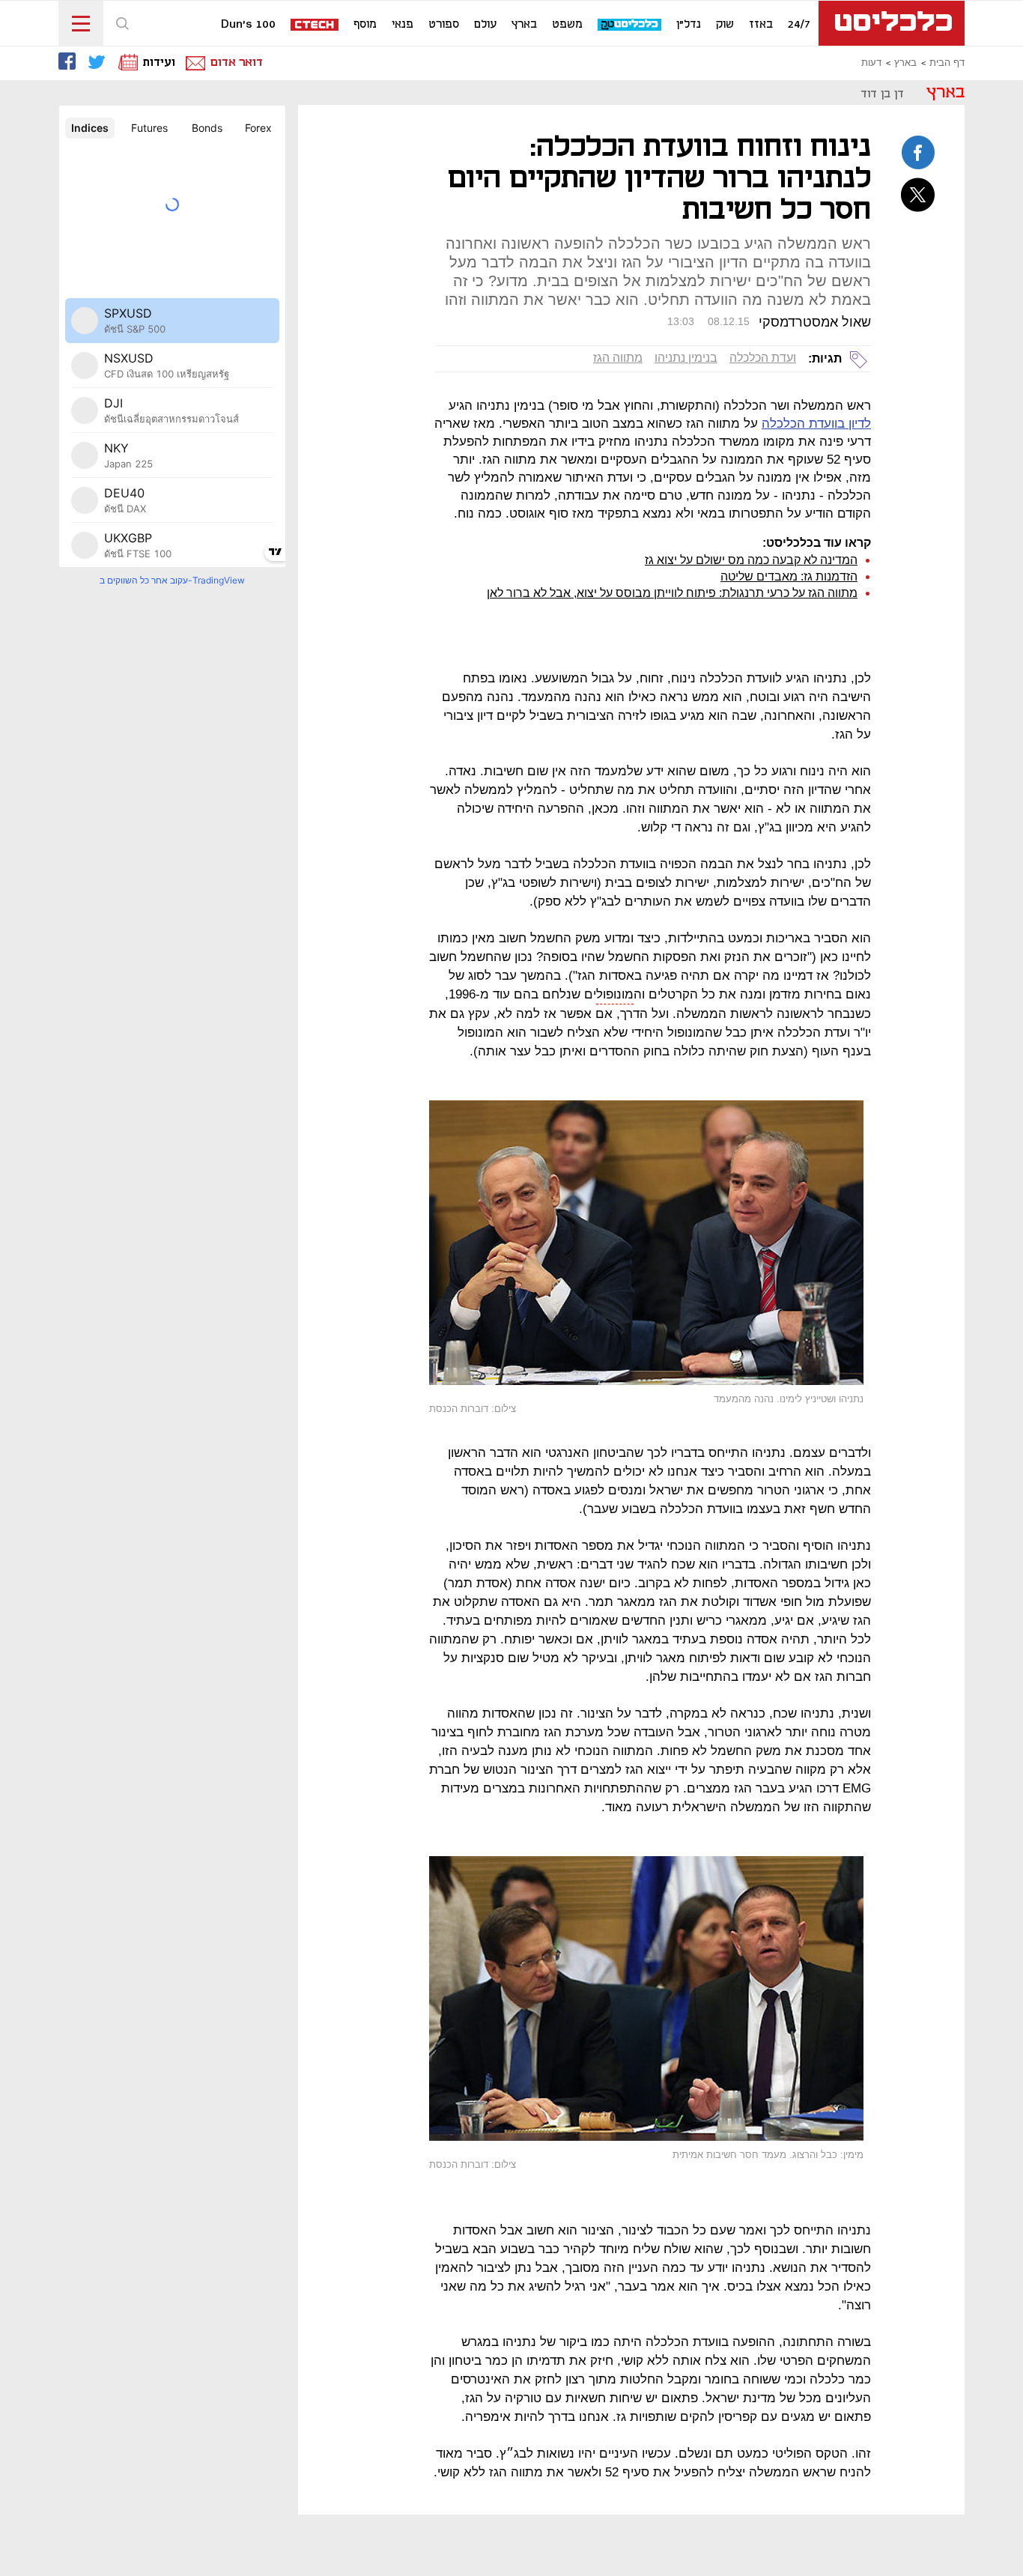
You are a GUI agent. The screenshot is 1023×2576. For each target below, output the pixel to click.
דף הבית (947, 63)
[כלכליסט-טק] (630, 25)
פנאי (403, 25)
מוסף (365, 25)
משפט (567, 25)
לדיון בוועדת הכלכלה (816, 424)
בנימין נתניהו (686, 358)
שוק (725, 25)
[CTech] (315, 26)
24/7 (799, 25)
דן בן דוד (882, 94)
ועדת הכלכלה (763, 358)
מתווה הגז (618, 358)
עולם (485, 25)
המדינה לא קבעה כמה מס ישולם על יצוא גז (751, 560)
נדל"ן (689, 25)
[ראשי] (892, 23)
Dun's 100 (248, 25)
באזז (761, 25)
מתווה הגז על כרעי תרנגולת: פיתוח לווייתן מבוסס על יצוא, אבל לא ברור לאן (672, 593)
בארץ (524, 25)
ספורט (444, 25)
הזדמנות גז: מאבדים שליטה (789, 576)
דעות (871, 63)
